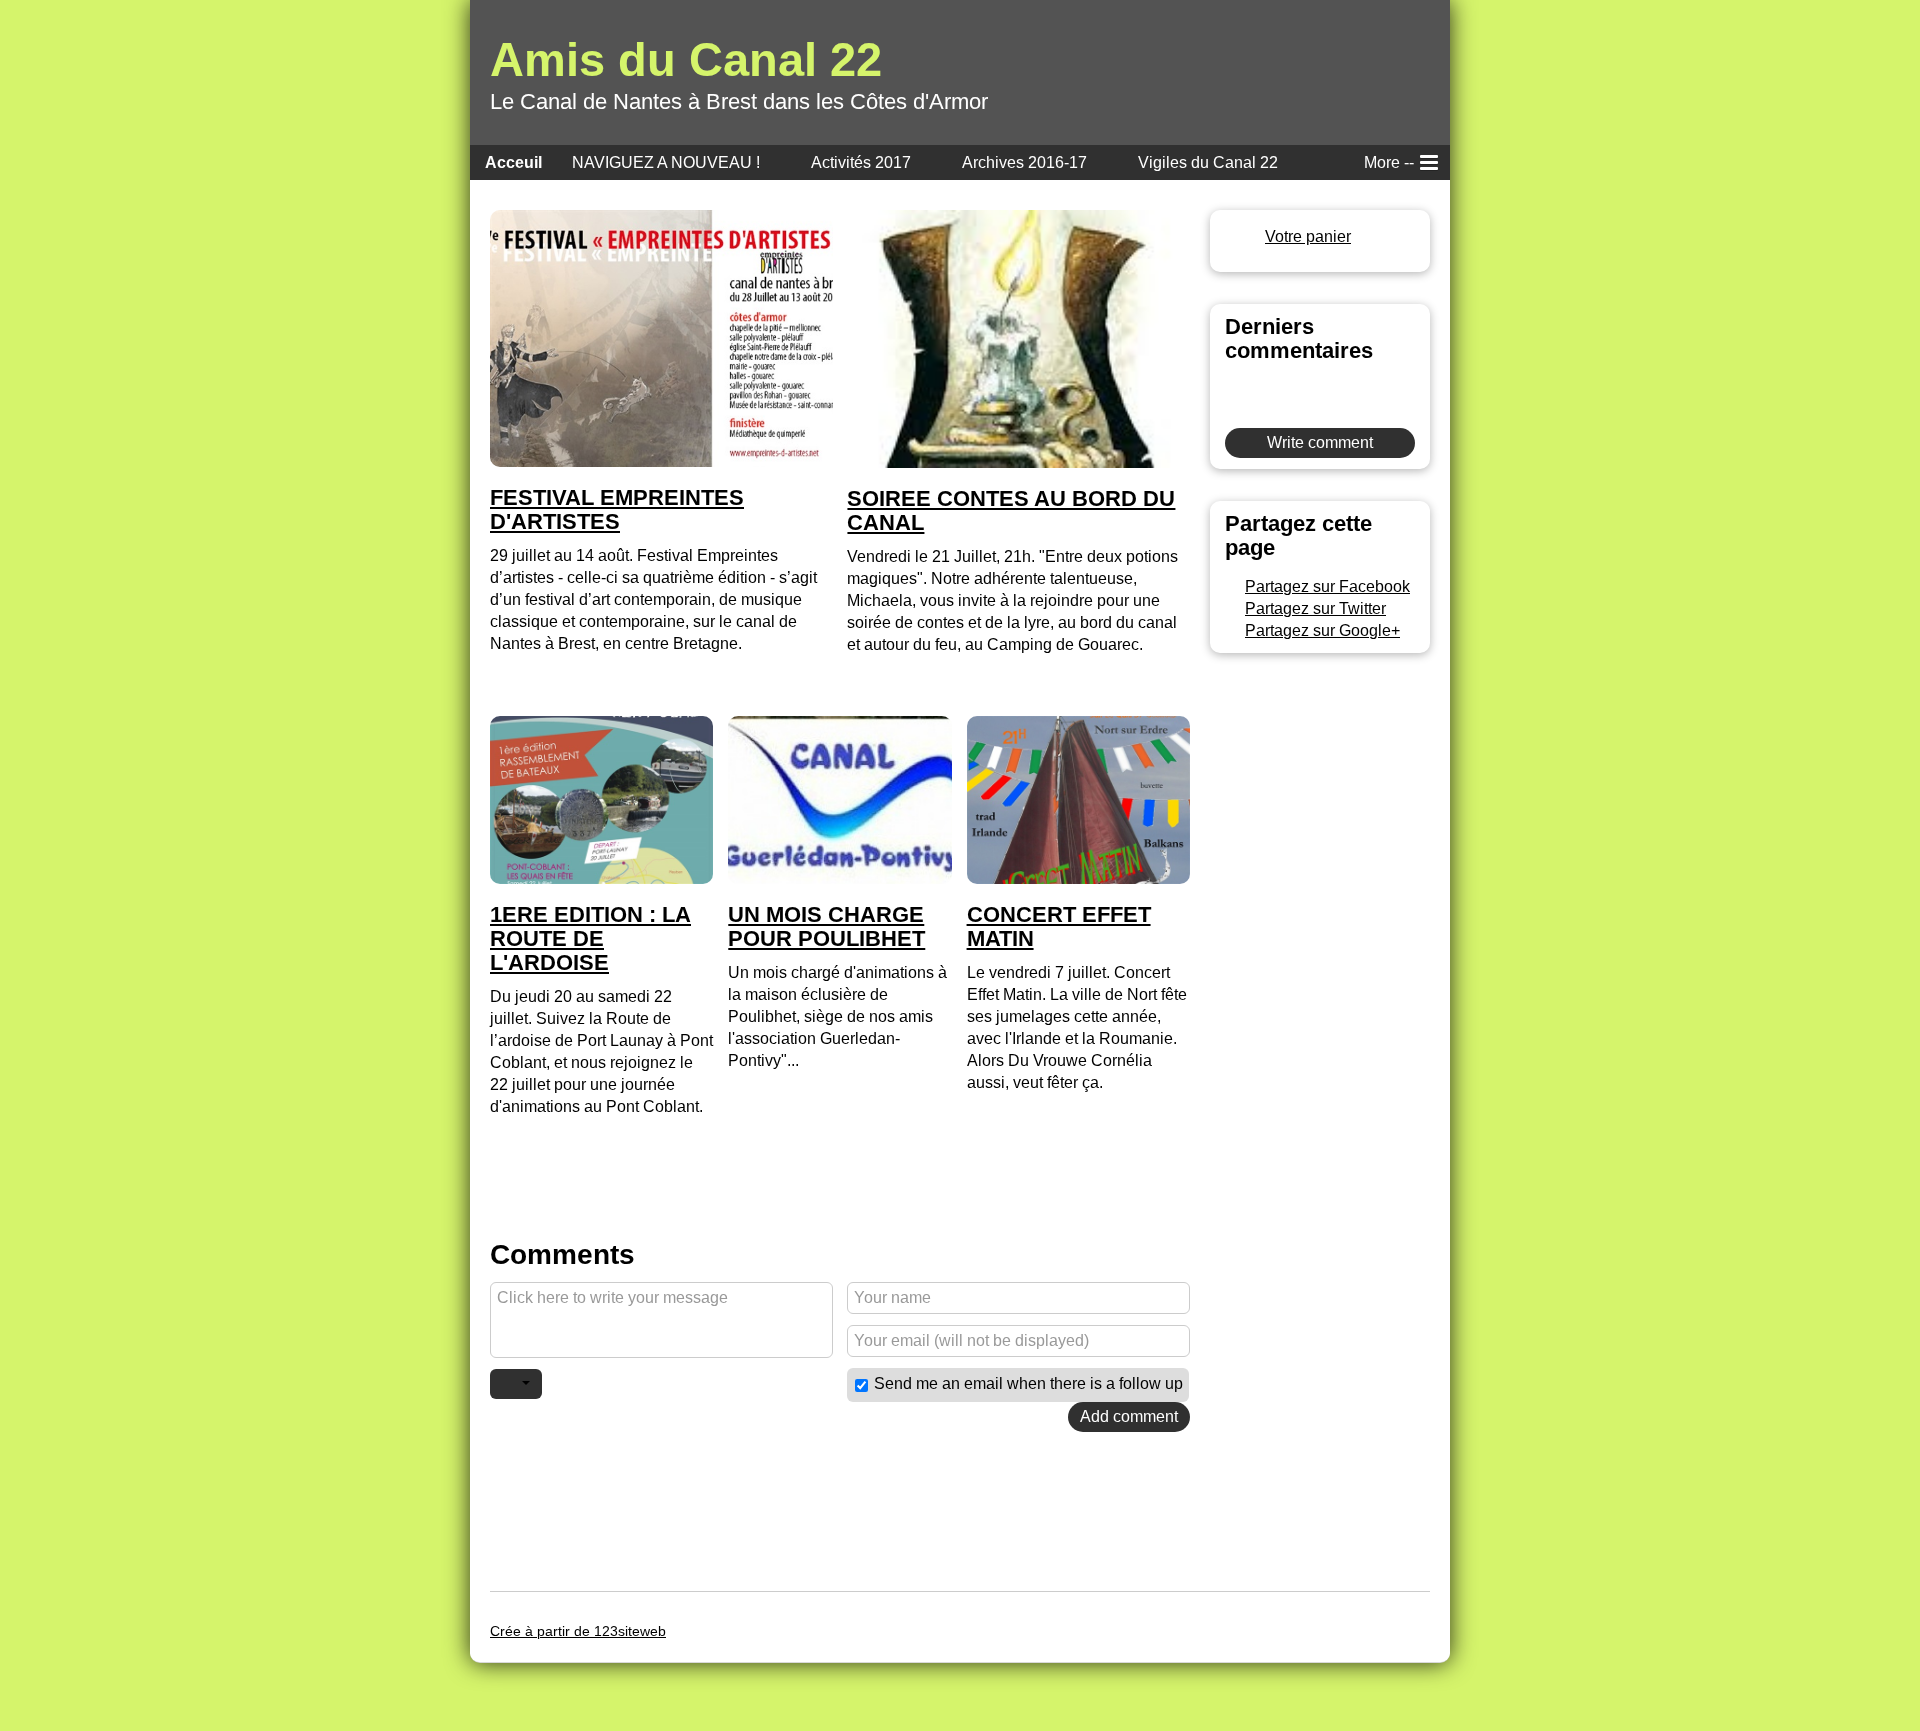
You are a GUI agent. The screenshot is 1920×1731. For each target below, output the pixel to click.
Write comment (1320, 442)
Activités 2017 (861, 162)
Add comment (1129, 1416)
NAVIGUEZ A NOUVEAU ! (666, 162)
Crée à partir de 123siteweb (578, 1631)
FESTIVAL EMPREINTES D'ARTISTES (617, 510)
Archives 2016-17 (1024, 162)
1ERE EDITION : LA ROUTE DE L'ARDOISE (590, 939)
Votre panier (1308, 236)
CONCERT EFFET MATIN (1059, 927)
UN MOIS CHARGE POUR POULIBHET (826, 927)
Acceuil (513, 162)
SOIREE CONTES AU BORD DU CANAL (1011, 511)
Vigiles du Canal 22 (1208, 162)
